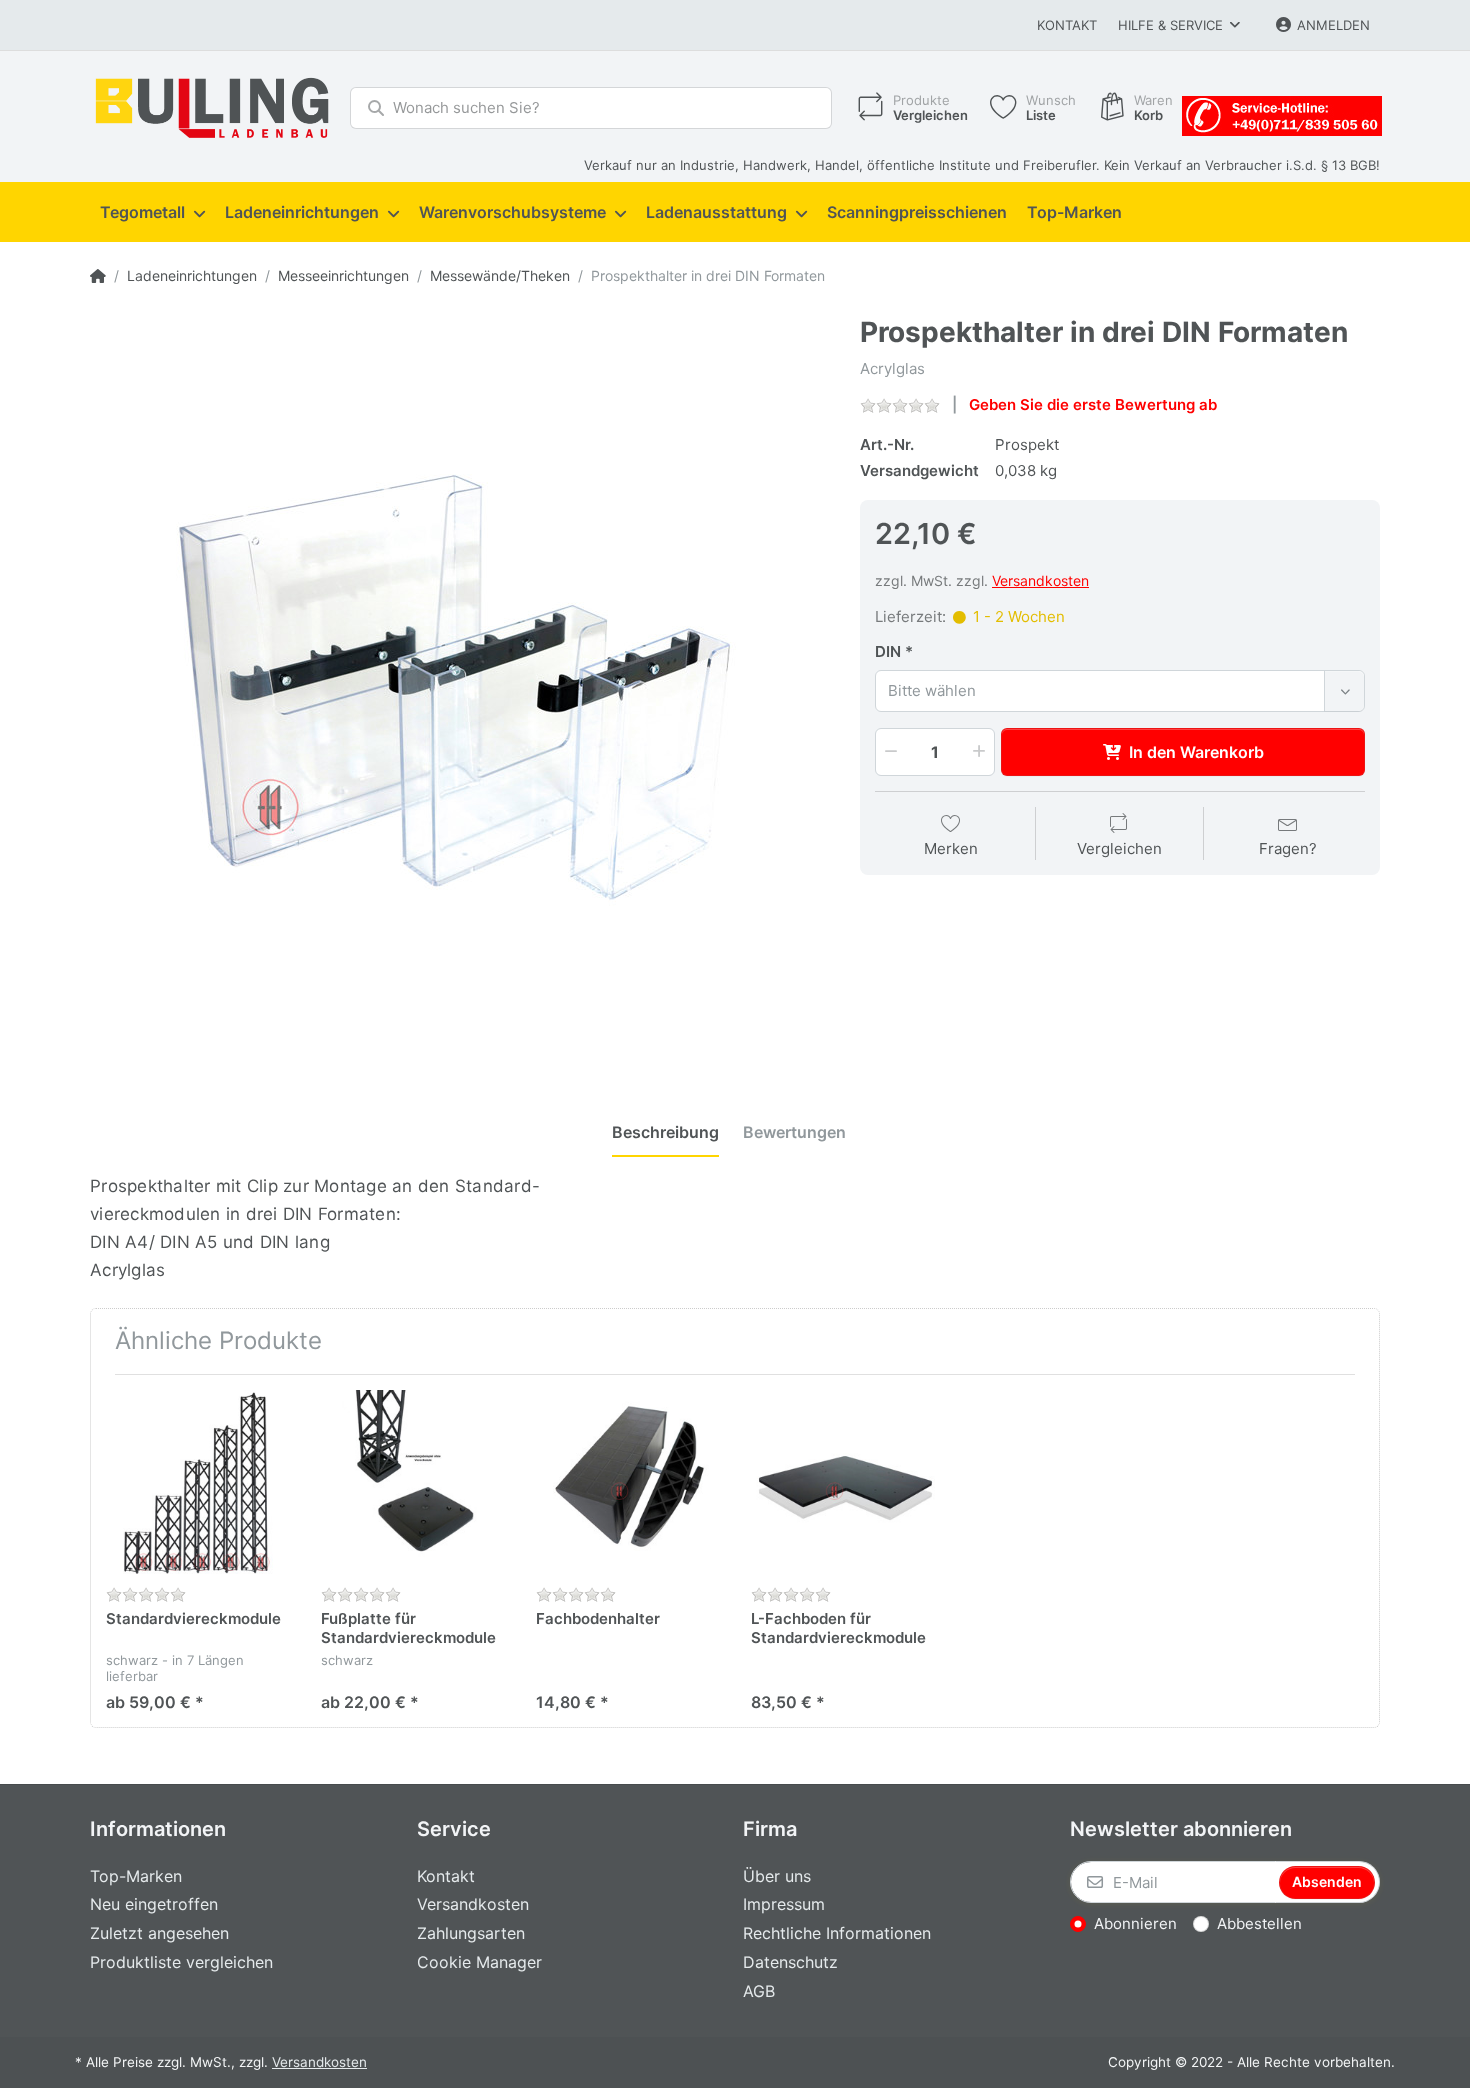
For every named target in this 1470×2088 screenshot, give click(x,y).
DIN (888, 651)
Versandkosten (1040, 580)
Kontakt (1067, 25)
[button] (889, 752)
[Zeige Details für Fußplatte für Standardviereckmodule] (413, 1482)
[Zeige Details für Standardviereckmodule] (198, 1482)
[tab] (665, 1133)
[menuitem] (152, 213)
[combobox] (1120, 691)
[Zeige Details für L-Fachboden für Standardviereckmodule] (843, 1482)
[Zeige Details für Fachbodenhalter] (628, 1482)
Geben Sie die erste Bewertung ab (1093, 404)
